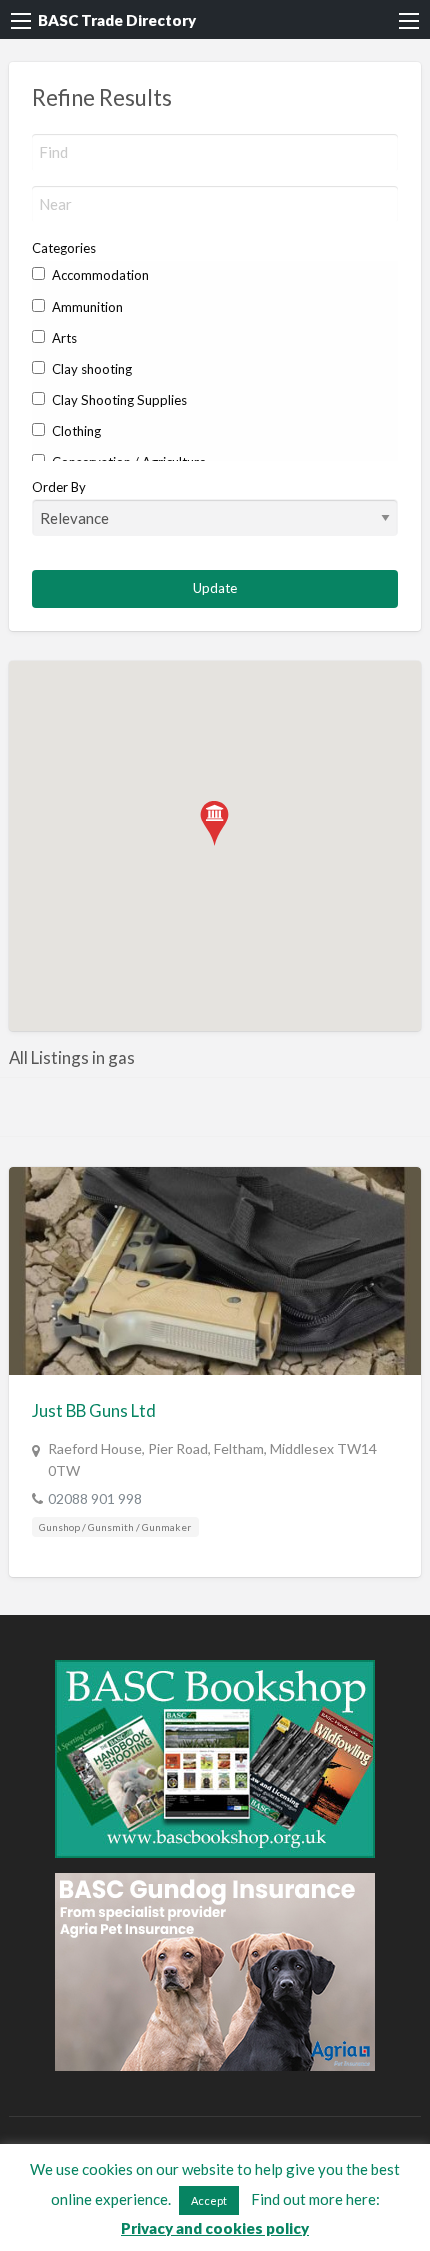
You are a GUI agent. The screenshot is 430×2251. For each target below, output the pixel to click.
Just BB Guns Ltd (94, 1410)
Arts (63, 338)
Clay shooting (90, 369)
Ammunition (86, 307)
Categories (64, 248)
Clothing (75, 431)
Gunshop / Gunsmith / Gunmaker (115, 1527)
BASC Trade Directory (117, 20)
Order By (59, 487)
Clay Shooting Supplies (118, 400)
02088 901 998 (95, 1498)
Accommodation (99, 275)
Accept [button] (209, 2200)
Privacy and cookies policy (215, 2228)
